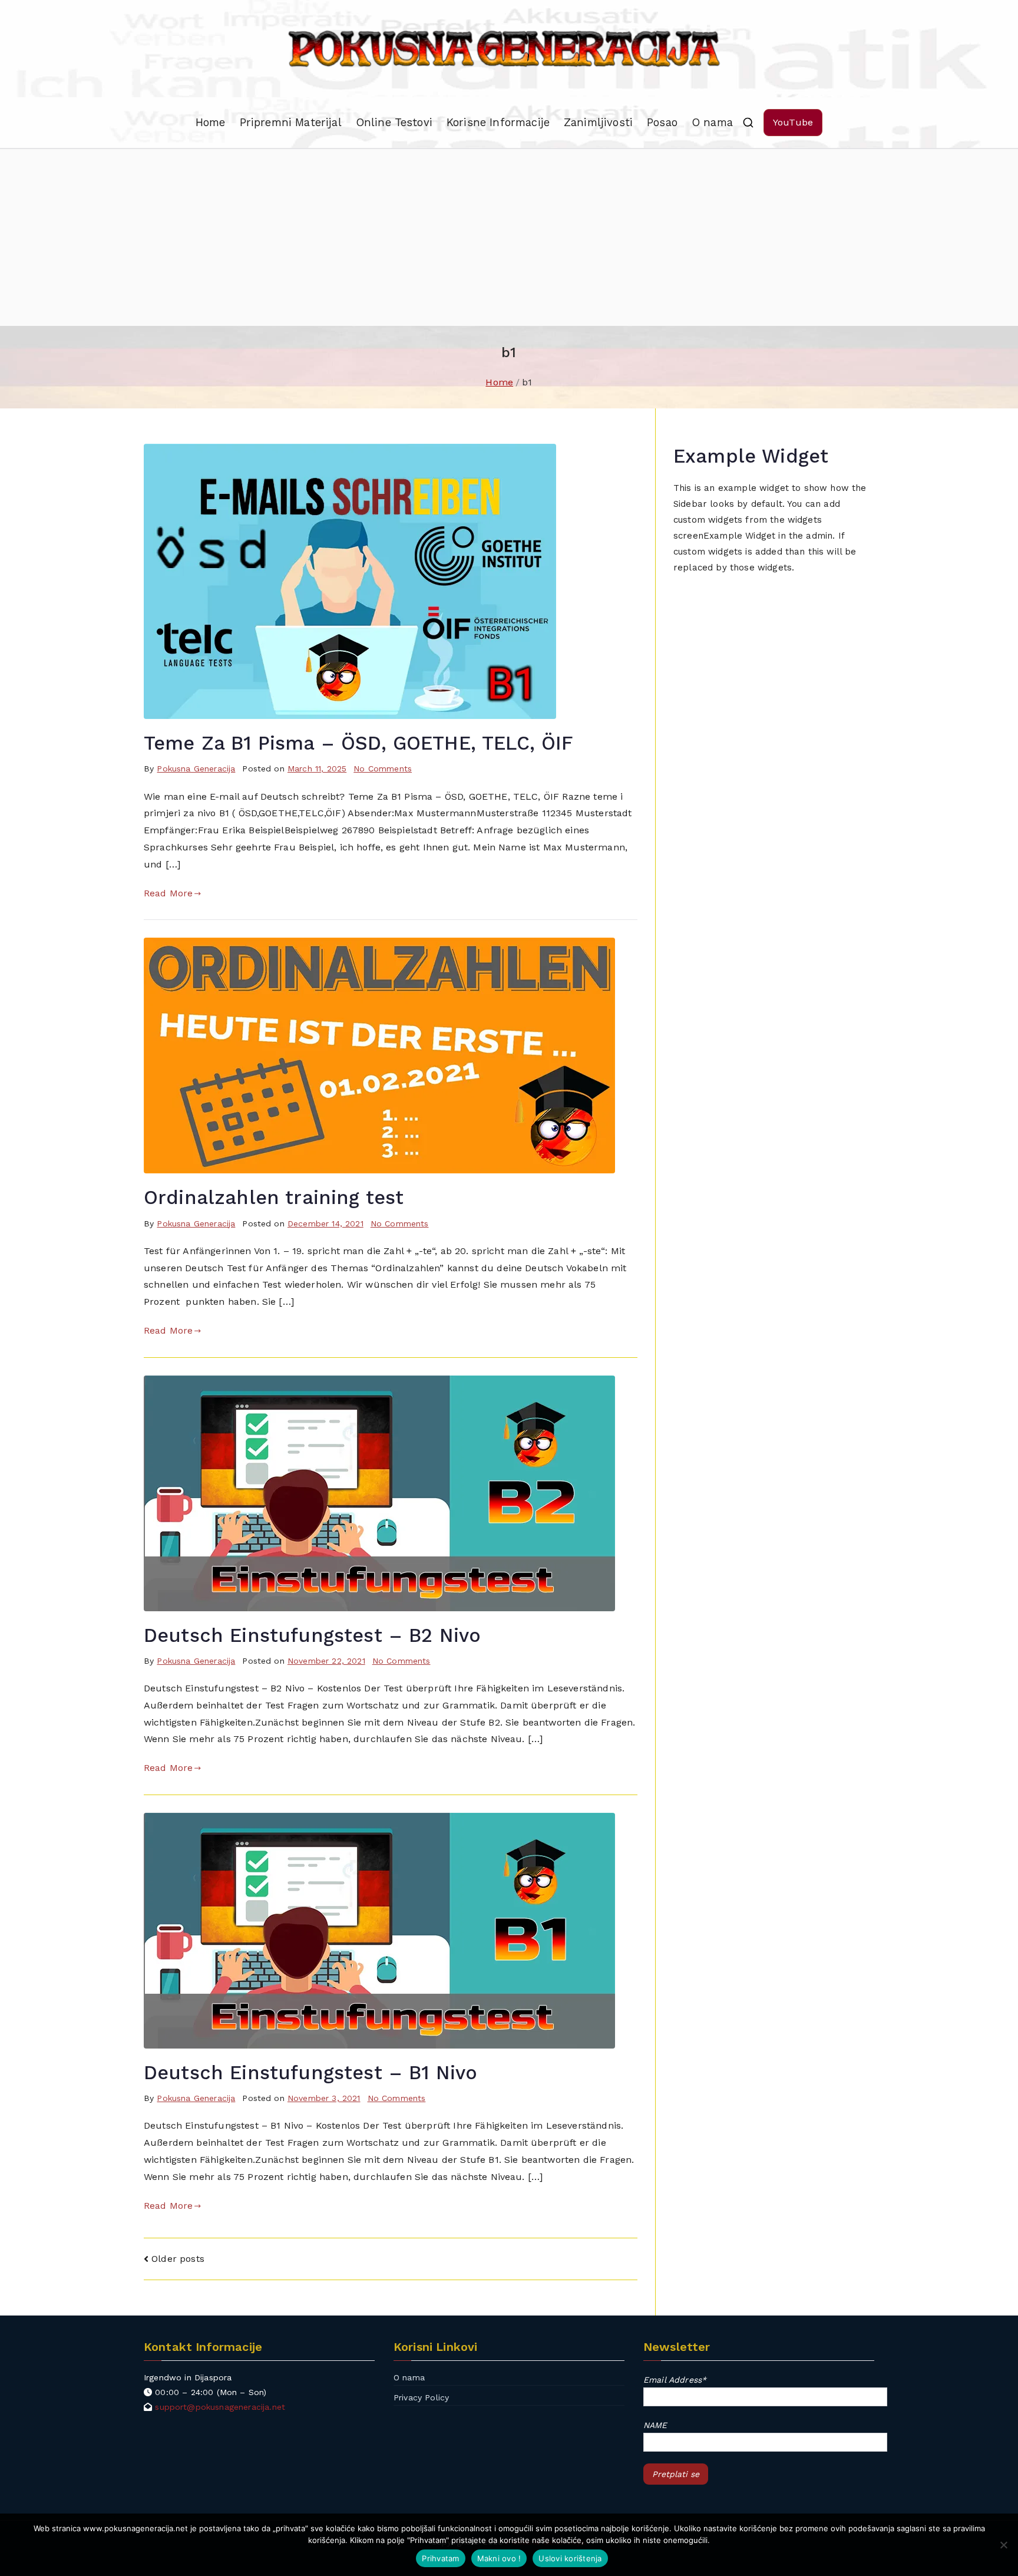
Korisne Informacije (498, 122)
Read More (168, 893)
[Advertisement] (509, 238)
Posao (662, 122)
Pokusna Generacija (196, 768)
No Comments (383, 768)
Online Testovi (394, 122)
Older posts (178, 2259)
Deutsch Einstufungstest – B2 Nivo (312, 1635)
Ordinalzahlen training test (274, 1198)
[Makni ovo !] (1003, 2545)
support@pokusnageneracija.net (220, 2407)
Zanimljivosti (598, 122)
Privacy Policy (421, 2397)
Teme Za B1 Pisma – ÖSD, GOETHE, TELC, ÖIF (359, 743)
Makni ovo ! (499, 2558)
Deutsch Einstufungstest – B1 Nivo (310, 2073)
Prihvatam (440, 2558)
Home (211, 122)
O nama (712, 122)
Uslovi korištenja (570, 2558)
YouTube (793, 122)
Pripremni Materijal (291, 122)
